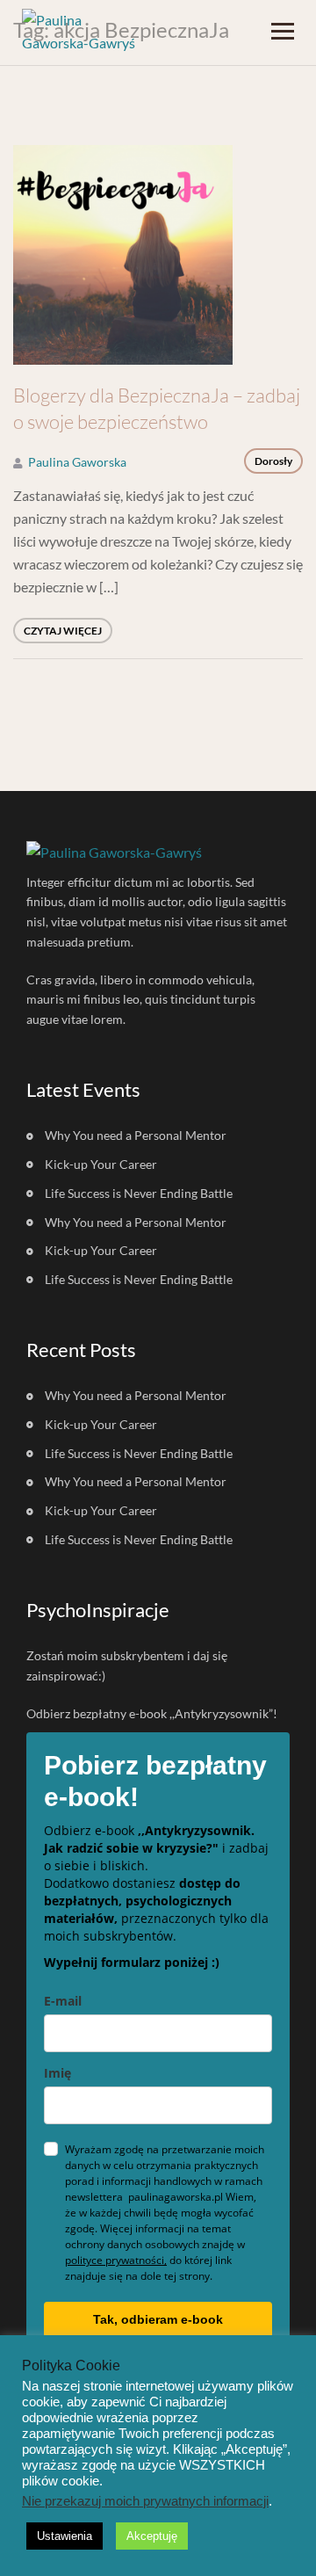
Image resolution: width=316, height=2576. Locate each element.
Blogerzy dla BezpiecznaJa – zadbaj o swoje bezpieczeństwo (157, 408)
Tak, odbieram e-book (158, 2319)
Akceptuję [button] (152, 2536)
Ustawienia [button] (65, 2536)
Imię (57, 2073)
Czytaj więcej (63, 631)
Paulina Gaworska (77, 462)
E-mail (63, 2001)
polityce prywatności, (116, 2260)
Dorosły (273, 461)
